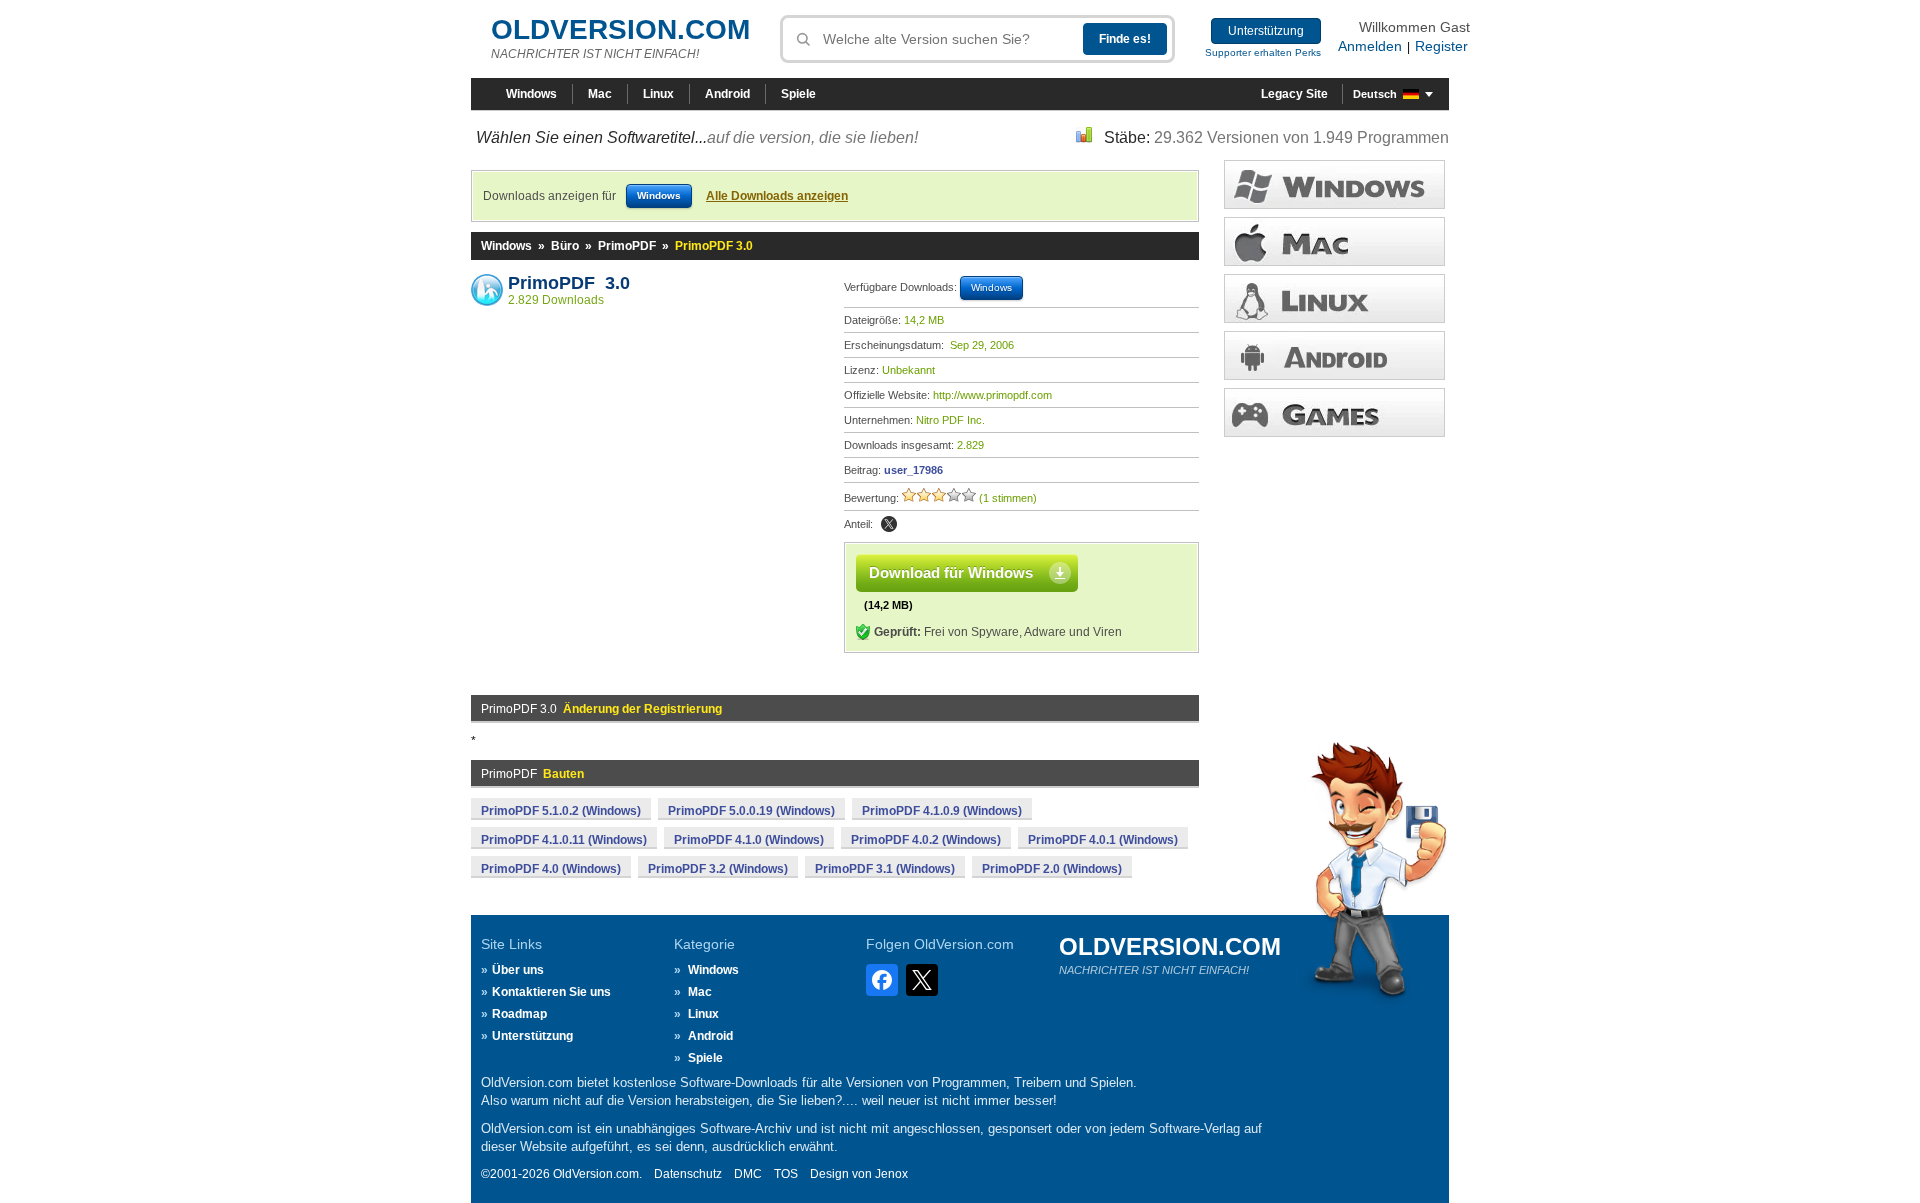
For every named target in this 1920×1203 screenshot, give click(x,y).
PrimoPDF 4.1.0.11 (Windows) (564, 840)
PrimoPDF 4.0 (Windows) (551, 869)
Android (727, 94)
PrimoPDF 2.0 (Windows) (1052, 869)
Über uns (518, 970)
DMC (748, 1174)
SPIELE (1334, 412)
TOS (786, 1174)
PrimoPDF (627, 246)
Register (1441, 46)
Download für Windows (951, 572)
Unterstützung (1266, 31)
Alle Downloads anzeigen (777, 196)
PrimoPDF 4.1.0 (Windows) (749, 840)
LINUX (1334, 298)
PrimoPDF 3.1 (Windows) (885, 869)
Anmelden (1370, 46)
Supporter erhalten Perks (1263, 52)
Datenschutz (688, 1174)
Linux (658, 94)
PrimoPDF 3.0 (569, 283)
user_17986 (913, 470)
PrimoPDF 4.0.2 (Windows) (926, 840)
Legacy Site (1294, 94)
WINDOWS (1334, 184)
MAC (1334, 241)
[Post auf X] (889, 524)
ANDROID (1334, 355)
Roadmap (519, 1014)
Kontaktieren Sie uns (551, 992)
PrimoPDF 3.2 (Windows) (718, 869)
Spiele (798, 94)
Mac (600, 94)
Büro (565, 246)
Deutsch (1375, 94)
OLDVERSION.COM (620, 29)
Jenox (891, 1174)
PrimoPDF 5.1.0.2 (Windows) (561, 811)
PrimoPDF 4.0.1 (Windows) (1103, 840)
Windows (531, 94)
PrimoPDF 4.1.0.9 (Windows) (942, 811)
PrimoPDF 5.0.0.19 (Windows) (751, 811)
